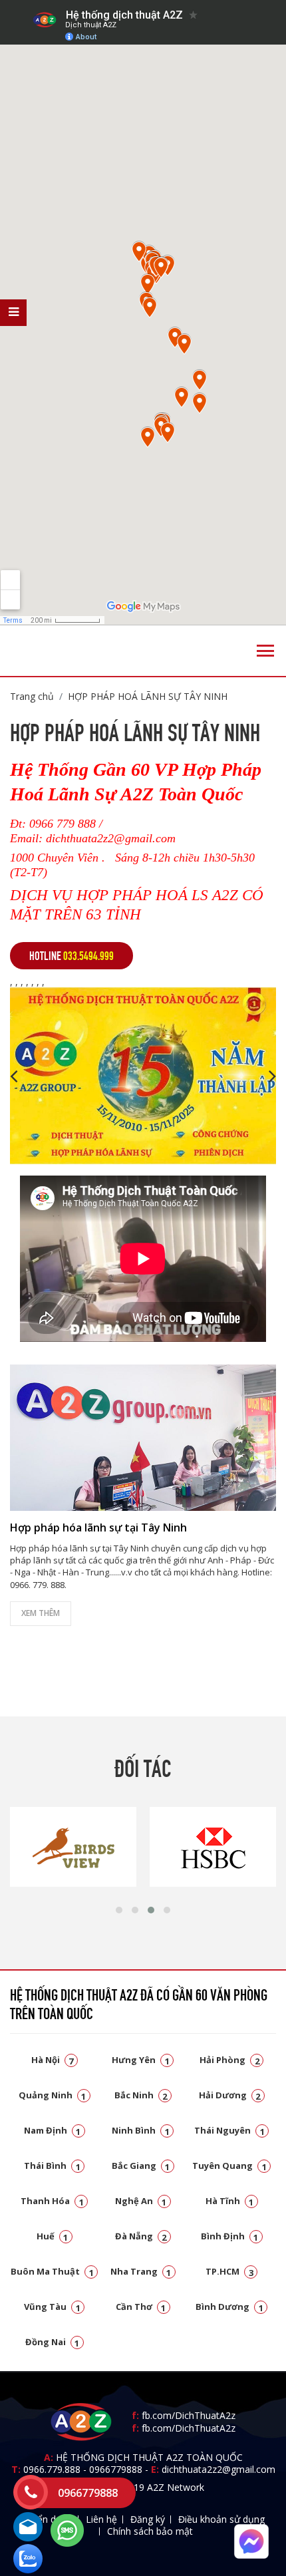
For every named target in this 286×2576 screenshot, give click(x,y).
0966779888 (116, 2469)
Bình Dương (229, 2307)
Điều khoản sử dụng (221, 2519)
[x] (13, 313)
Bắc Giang (141, 2166)
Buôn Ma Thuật (52, 2271)
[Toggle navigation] (265, 651)
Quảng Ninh (53, 2095)
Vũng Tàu (52, 2307)
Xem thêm (41, 1613)
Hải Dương (230, 2095)
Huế (53, 2236)
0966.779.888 (52, 2469)
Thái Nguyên (229, 2130)
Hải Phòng (229, 2060)
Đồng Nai (53, 2342)
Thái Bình (52, 2166)
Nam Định (53, 2130)
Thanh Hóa (52, 2201)
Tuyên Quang (229, 2166)
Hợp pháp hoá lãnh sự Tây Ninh (148, 696)
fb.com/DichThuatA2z (189, 2415)
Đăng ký (148, 2519)
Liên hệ (101, 2519)
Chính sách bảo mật (150, 2531)
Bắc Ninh (141, 2095)
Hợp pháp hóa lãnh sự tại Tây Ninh (98, 1528)
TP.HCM (229, 2271)
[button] (119, 1910)
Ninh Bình (141, 2130)
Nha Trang (141, 2271)
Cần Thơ (141, 2307)
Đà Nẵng (141, 2236)
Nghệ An (141, 2201)
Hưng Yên (141, 2060)
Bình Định (230, 2236)
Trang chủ (32, 696)
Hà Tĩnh (230, 2201)
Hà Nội (53, 2060)
